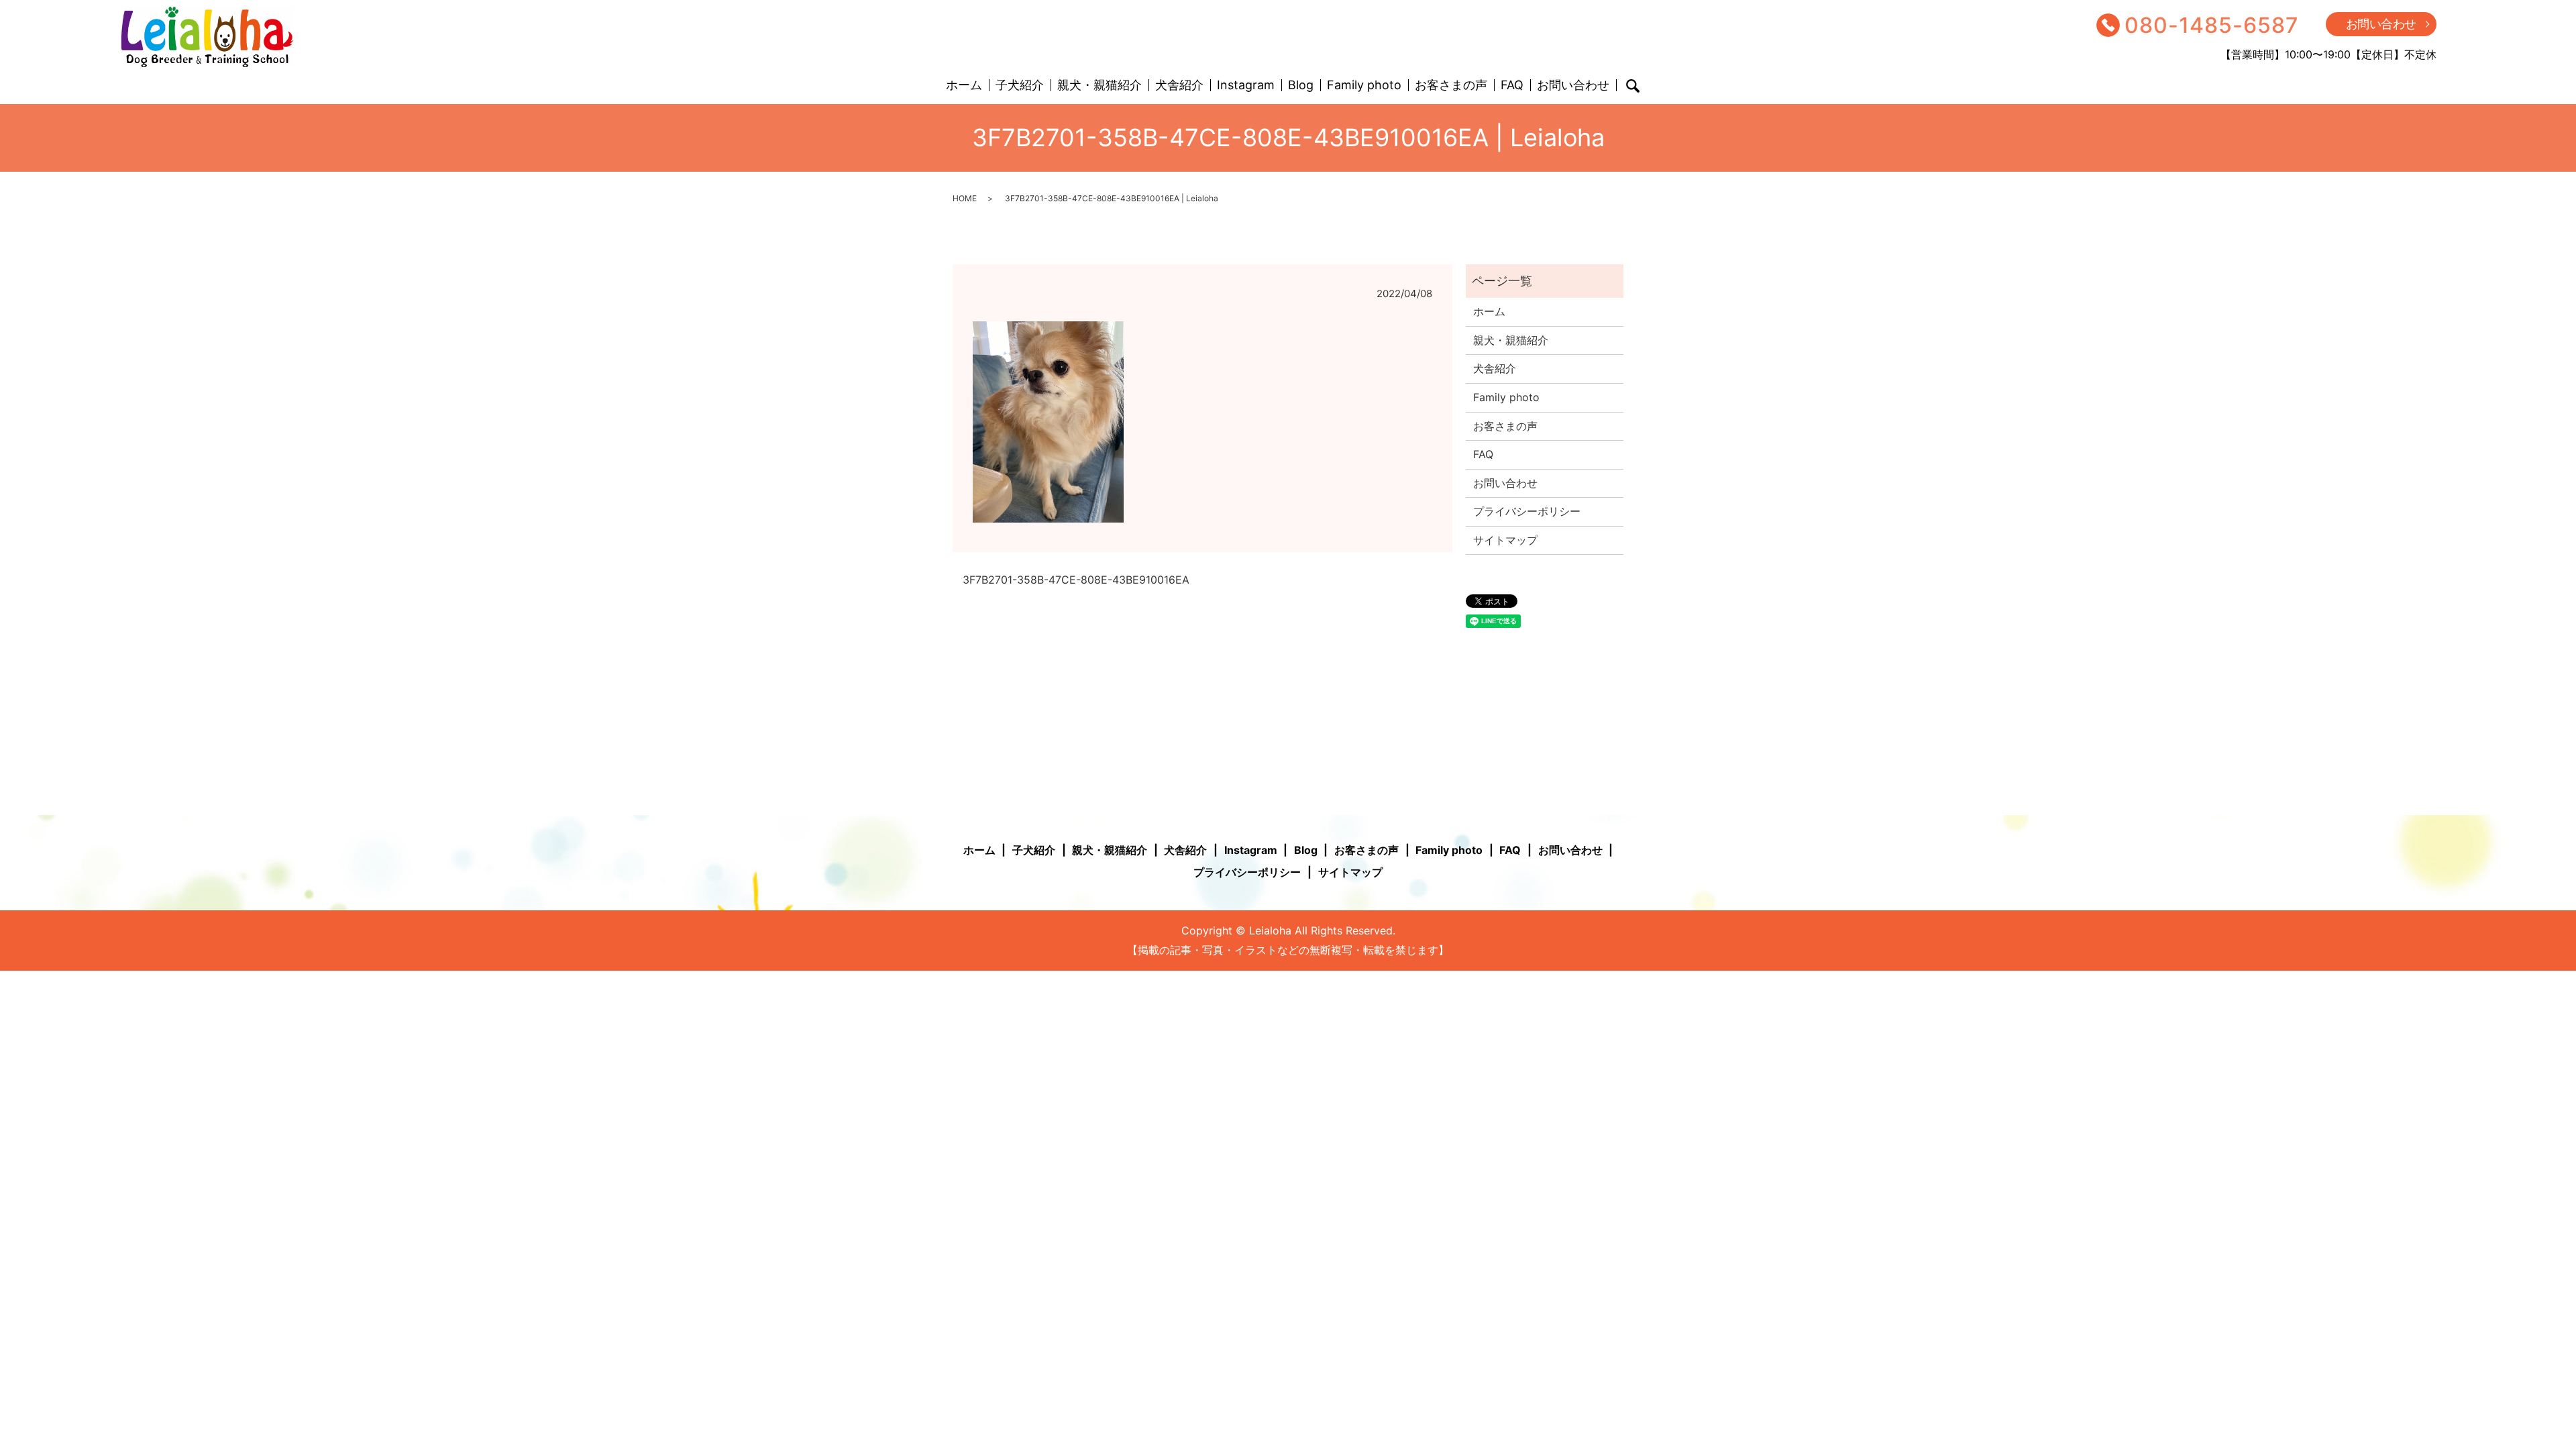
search (1633, 86)
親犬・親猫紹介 (1099, 86)
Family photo (1364, 86)
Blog (1301, 86)
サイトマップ (1505, 540)
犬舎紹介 (1179, 86)
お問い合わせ (2381, 24)
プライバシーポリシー (1527, 511)
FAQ (1512, 86)
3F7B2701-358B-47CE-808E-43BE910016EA (1076, 580)
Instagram (1246, 86)
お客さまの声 (1451, 86)
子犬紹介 (1020, 86)
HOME (965, 198)
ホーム (964, 86)
